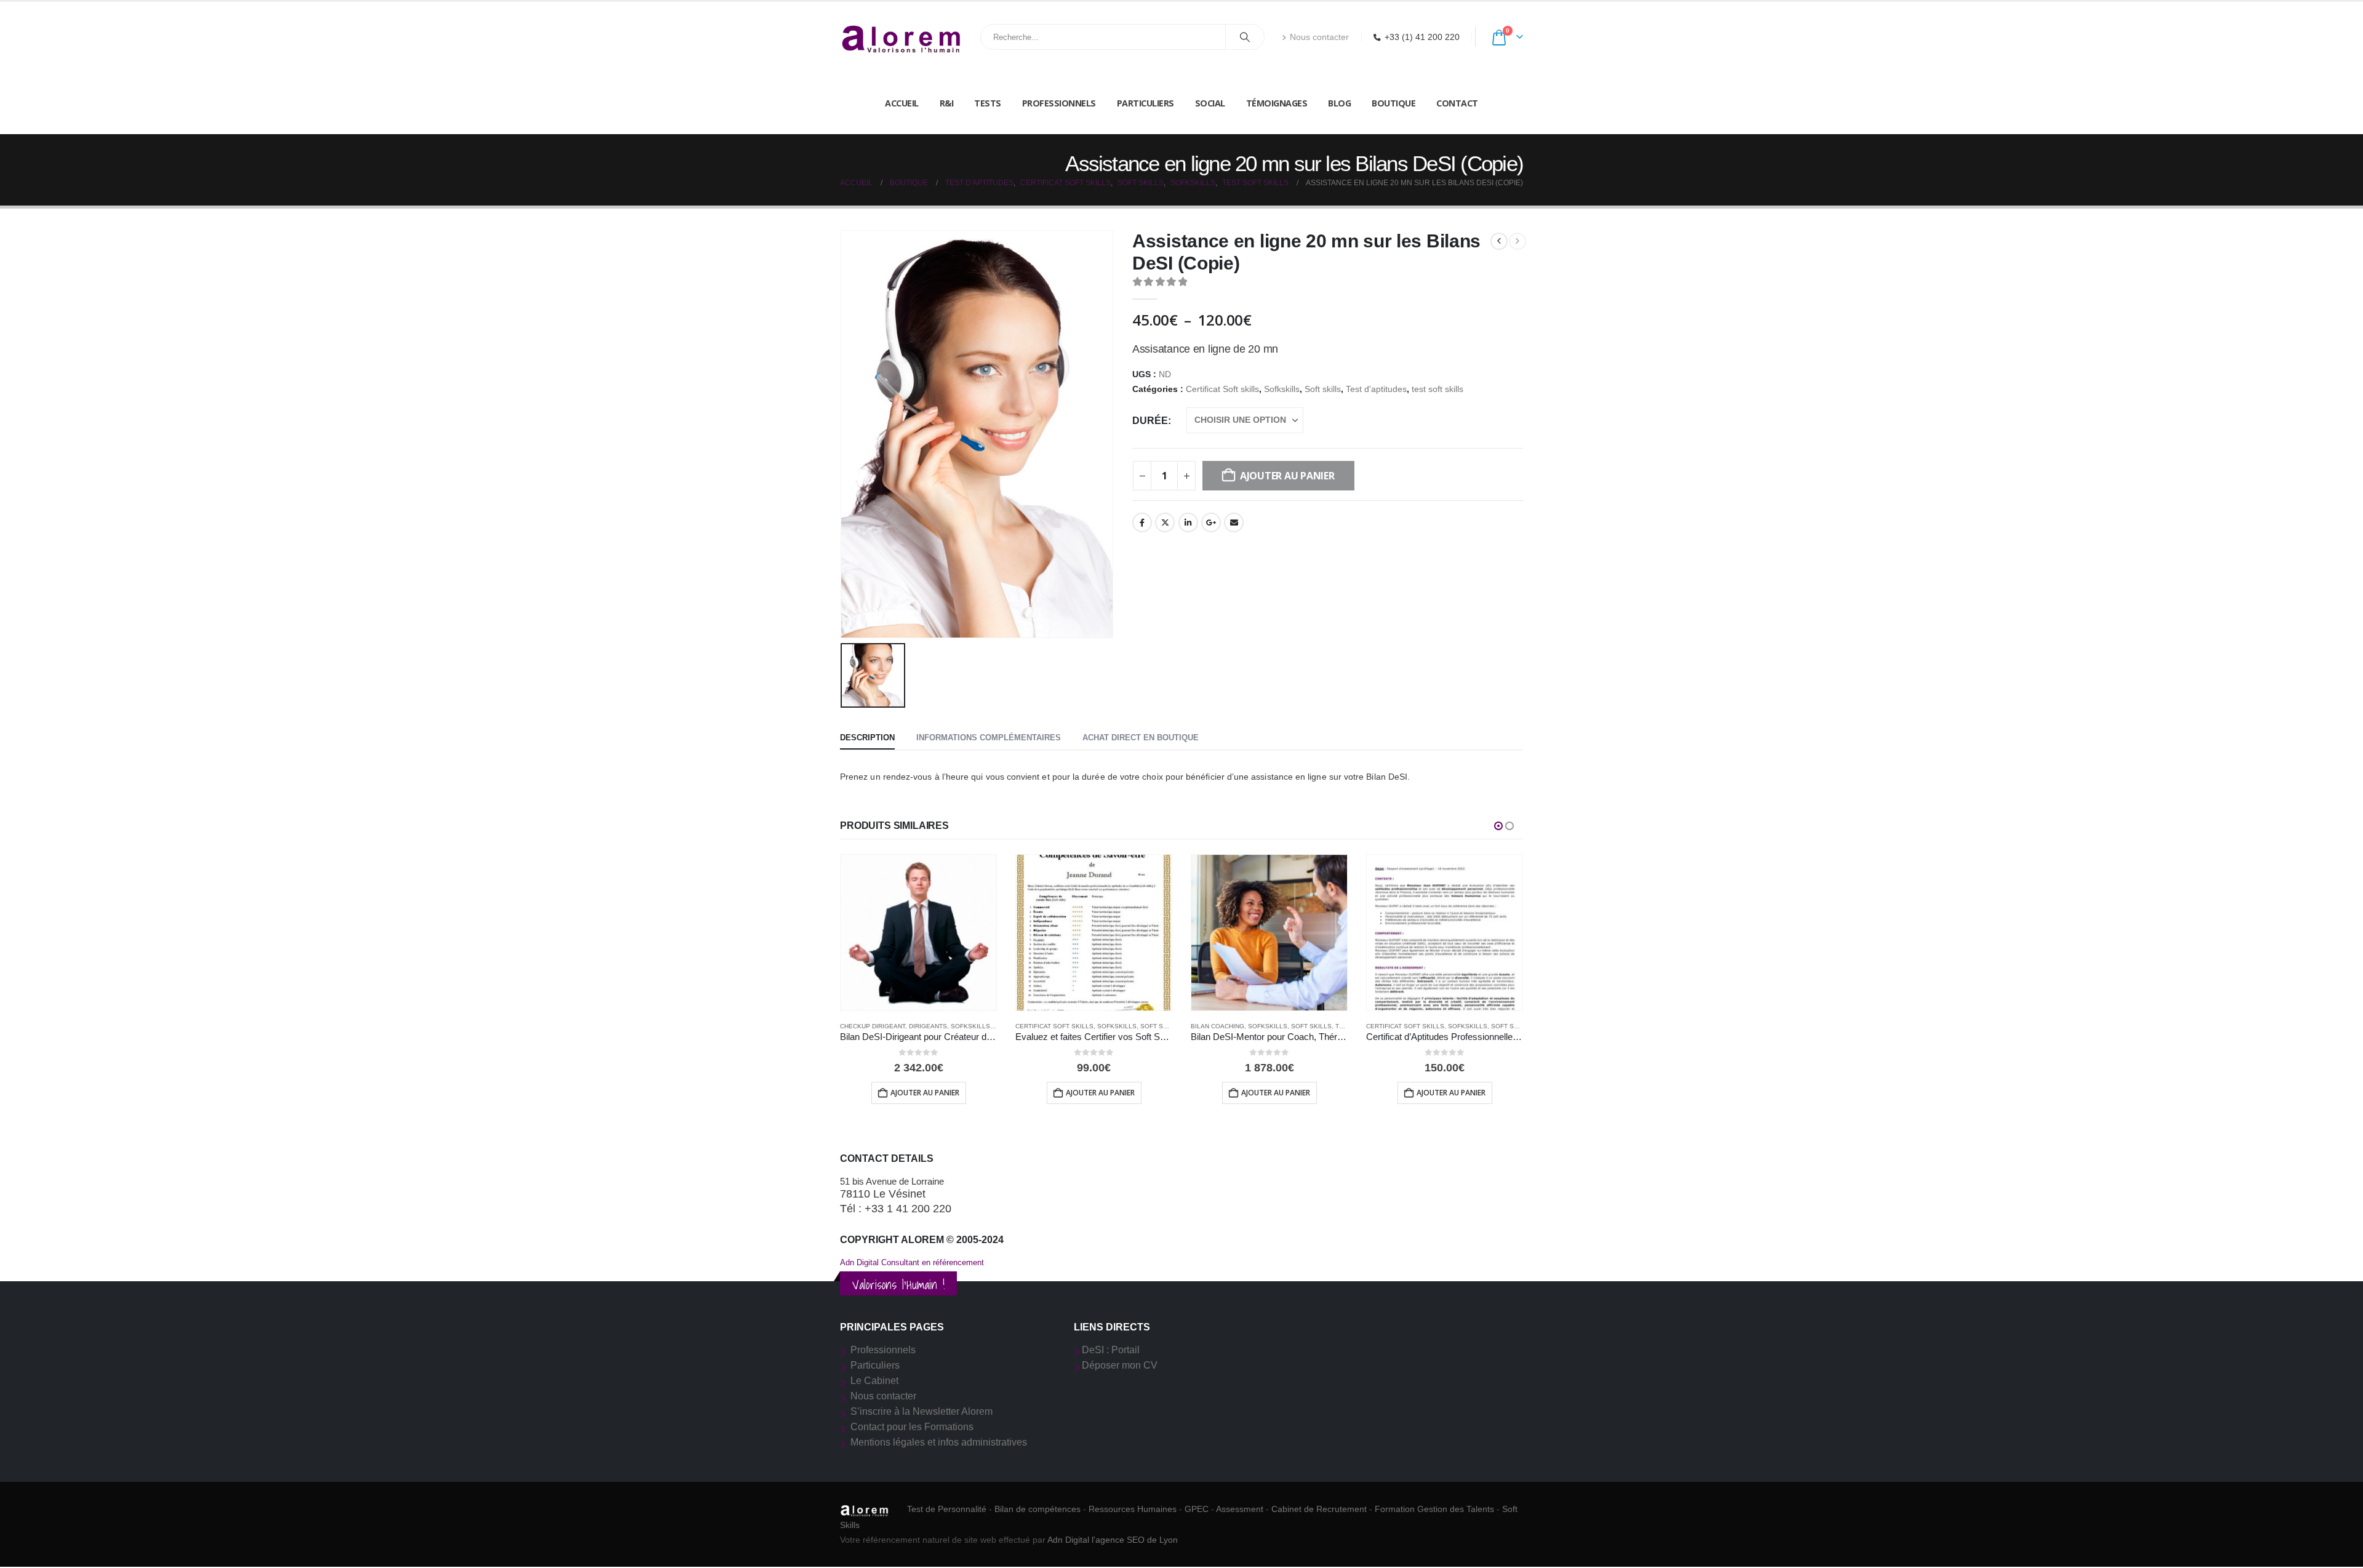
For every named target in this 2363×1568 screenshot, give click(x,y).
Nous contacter (1319, 37)
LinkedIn (1188, 522)
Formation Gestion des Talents (1434, 1509)
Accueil (902, 103)
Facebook (1142, 522)
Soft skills (1323, 389)
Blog (1339, 103)
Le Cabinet (874, 1381)
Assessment (1240, 1509)
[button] (1498, 826)
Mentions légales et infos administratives (939, 1442)
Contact (1457, 103)
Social (1210, 103)
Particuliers (1146, 103)
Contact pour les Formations (912, 1427)
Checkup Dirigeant (873, 1026)
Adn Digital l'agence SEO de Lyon (1113, 1540)
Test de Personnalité (947, 1509)
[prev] (1499, 241)
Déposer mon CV (1120, 1365)
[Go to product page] (918, 933)
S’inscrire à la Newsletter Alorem (922, 1411)
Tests (988, 103)
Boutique (1393, 103)
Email (1234, 522)
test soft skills (1437, 389)
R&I (947, 103)
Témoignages (1277, 103)
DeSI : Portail (1111, 1350)
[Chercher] (1245, 37)
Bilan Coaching (1217, 1026)
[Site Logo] (902, 37)
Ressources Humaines (1133, 1509)
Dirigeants (928, 1026)
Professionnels (1059, 103)
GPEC (1197, 1509)
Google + (1211, 522)
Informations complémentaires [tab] (989, 738)
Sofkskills (1282, 389)
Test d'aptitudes (1376, 389)
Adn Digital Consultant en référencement (912, 1262)
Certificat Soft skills (1222, 389)
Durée (1150, 421)
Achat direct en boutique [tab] (1141, 738)
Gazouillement (1165, 522)
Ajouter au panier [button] (925, 1093)
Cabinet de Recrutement (1319, 1509)
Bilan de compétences (1038, 1509)
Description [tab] (867, 738)
